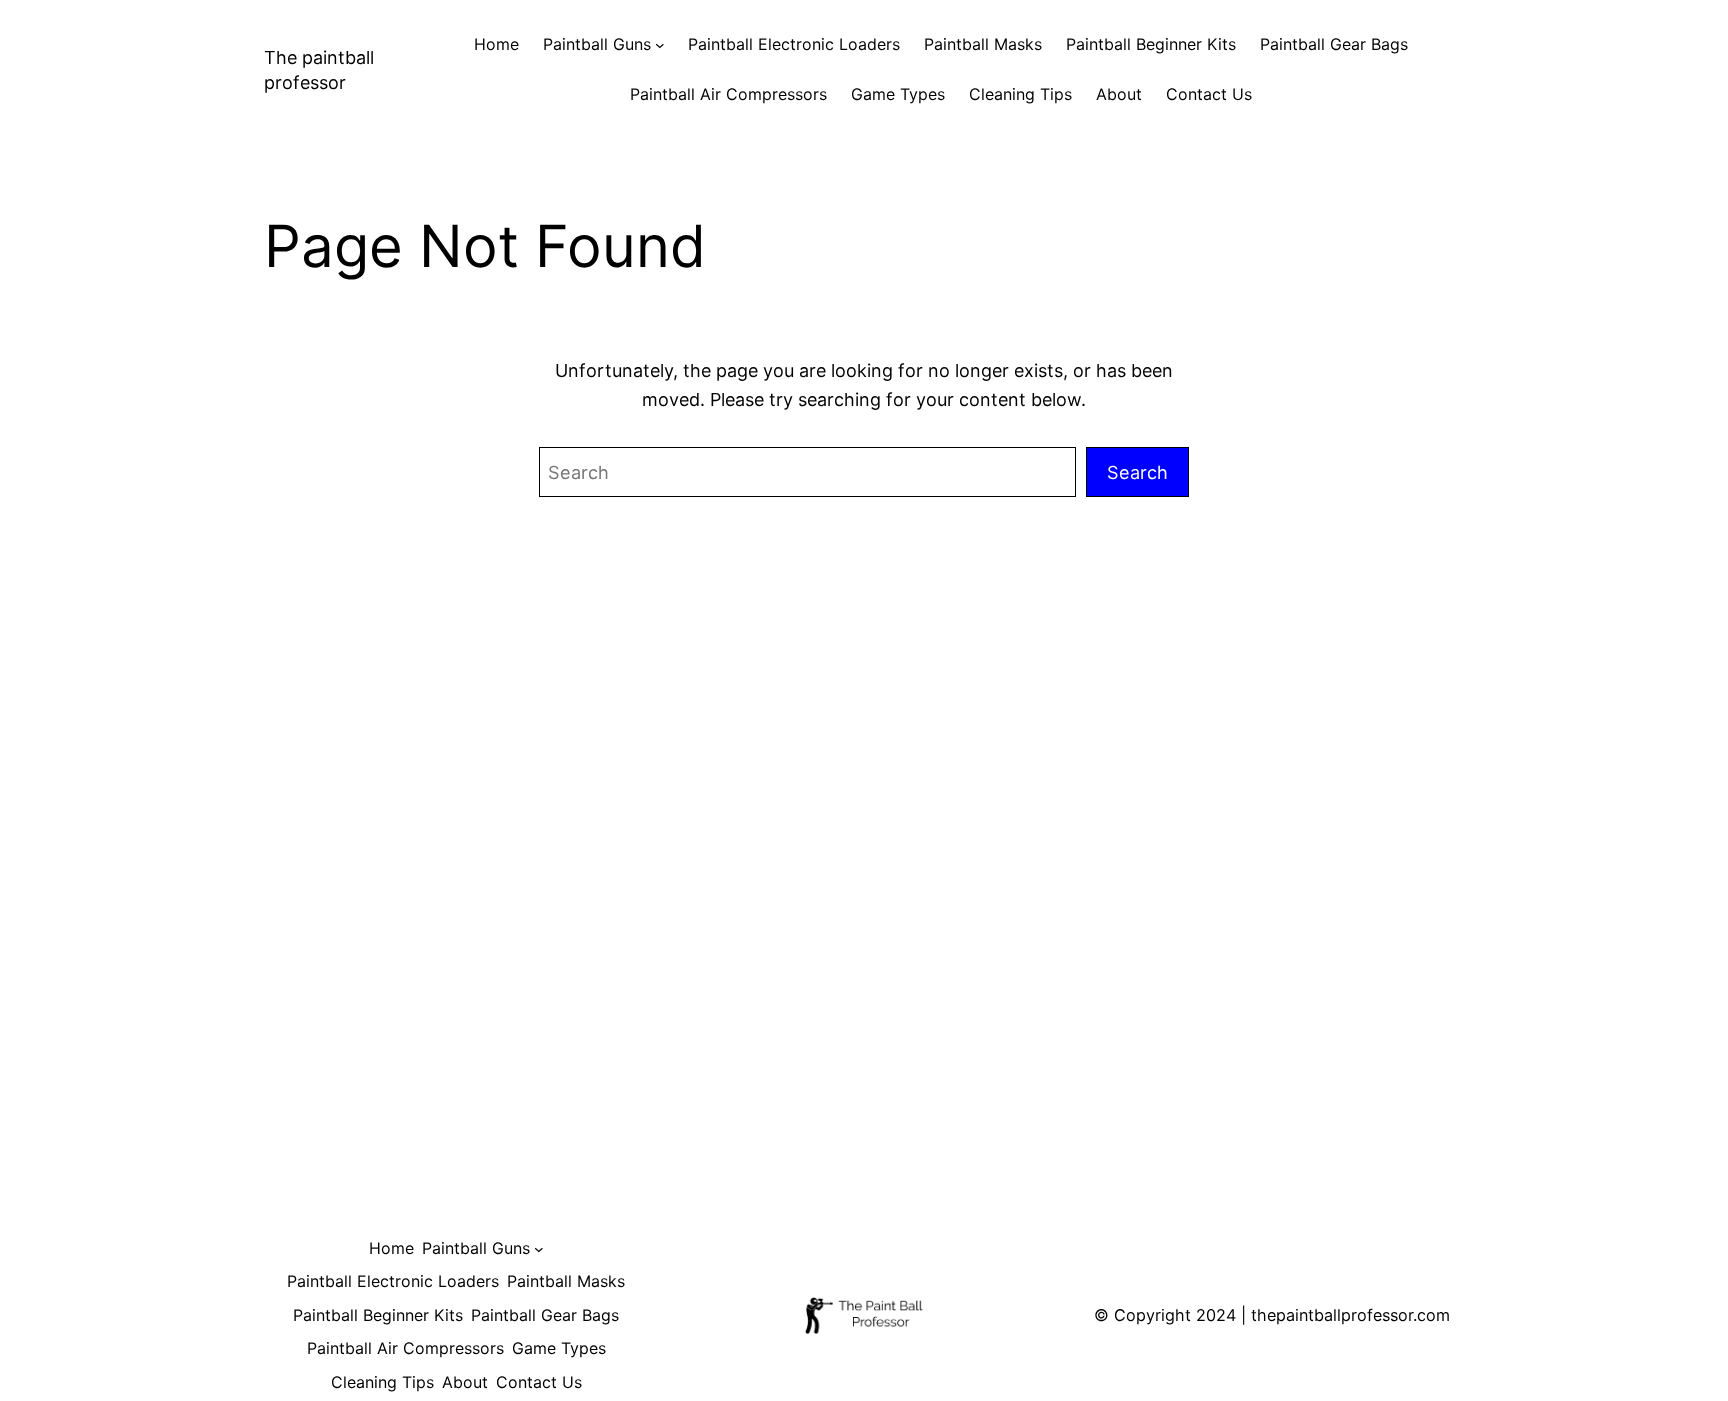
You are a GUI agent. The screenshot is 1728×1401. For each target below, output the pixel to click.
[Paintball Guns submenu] (660, 45)
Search (1137, 472)
